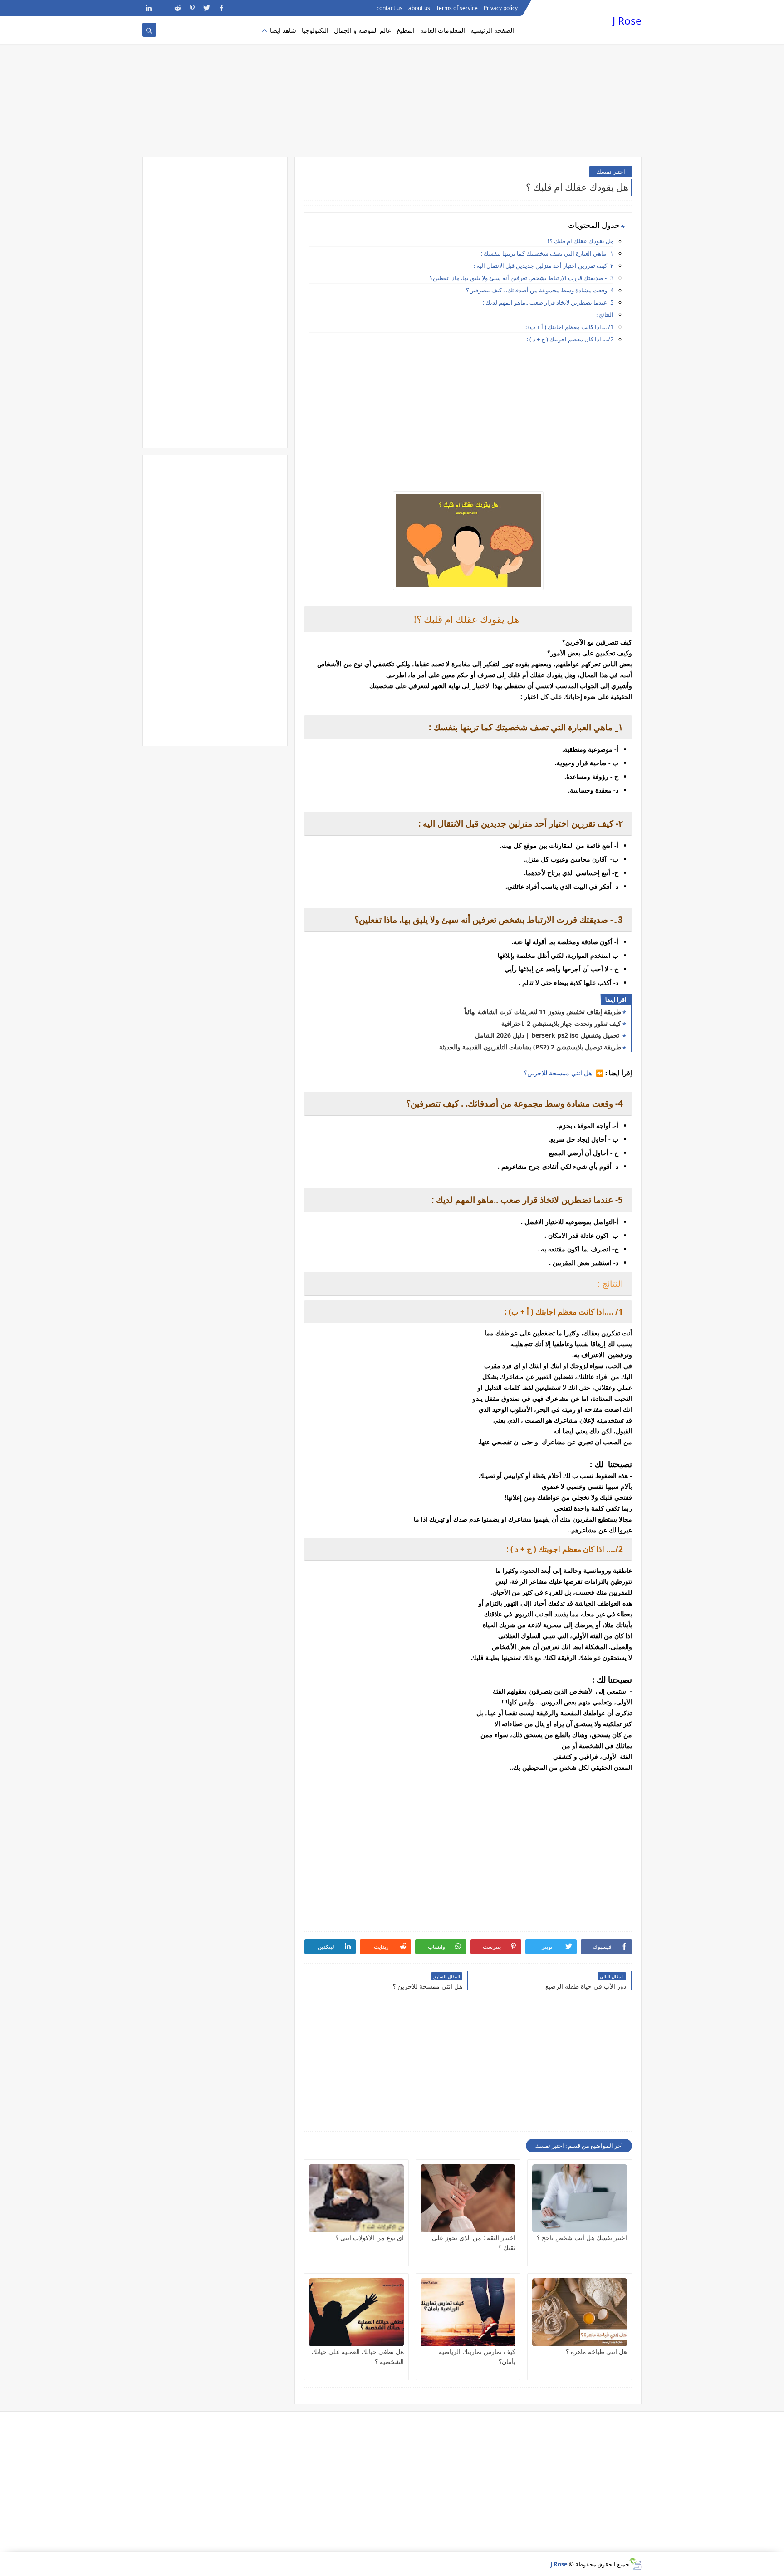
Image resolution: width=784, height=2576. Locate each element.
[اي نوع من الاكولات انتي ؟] (356, 2198)
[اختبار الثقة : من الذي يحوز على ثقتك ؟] (468, 2198)
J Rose (627, 21)
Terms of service (457, 8)
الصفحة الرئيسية (492, 30)
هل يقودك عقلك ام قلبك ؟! (581, 241)
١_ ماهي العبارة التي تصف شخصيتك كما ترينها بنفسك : (547, 253)
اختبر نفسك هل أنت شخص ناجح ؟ (582, 2238)
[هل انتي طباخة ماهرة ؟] (580, 2312)
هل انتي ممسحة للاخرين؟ (559, 1073)
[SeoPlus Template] (635, 2564)
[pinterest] (192, 8)
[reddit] (178, 8)
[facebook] (221, 8)
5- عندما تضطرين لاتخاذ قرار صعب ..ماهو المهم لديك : (548, 302)
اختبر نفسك (611, 172)
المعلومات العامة (443, 30)
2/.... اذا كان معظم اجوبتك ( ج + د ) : (570, 339)
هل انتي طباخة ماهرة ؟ (596, 2352)
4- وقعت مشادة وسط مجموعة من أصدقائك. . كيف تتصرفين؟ (540, 290)
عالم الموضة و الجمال (363, 30)
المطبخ (406, 30)
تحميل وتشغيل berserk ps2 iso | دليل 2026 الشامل (548, 1035)
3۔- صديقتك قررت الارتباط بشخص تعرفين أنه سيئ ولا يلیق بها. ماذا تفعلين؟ (522, 278)
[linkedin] (149, 8)
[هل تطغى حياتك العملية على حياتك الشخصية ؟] (356, 2312)
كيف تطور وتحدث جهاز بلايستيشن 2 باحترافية (561, 1023)
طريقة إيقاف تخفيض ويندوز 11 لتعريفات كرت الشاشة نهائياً (543, 1012)
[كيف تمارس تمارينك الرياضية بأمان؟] (468, 2312)
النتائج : (604, 315)
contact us (390, 8)
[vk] (163, 8)
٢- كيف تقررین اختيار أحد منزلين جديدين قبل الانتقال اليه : (544, 266)
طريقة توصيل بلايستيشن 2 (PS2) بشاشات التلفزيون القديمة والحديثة (530, 1047)
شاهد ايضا (283, 30)
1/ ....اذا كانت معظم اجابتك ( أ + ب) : (569, 327)
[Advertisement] (392, 86)
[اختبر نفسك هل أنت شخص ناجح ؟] (580, 2198)
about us (419, 8)
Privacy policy (501, 8)
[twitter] (207, 8)
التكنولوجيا (315, 30)
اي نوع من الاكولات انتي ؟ (370, 2238)
